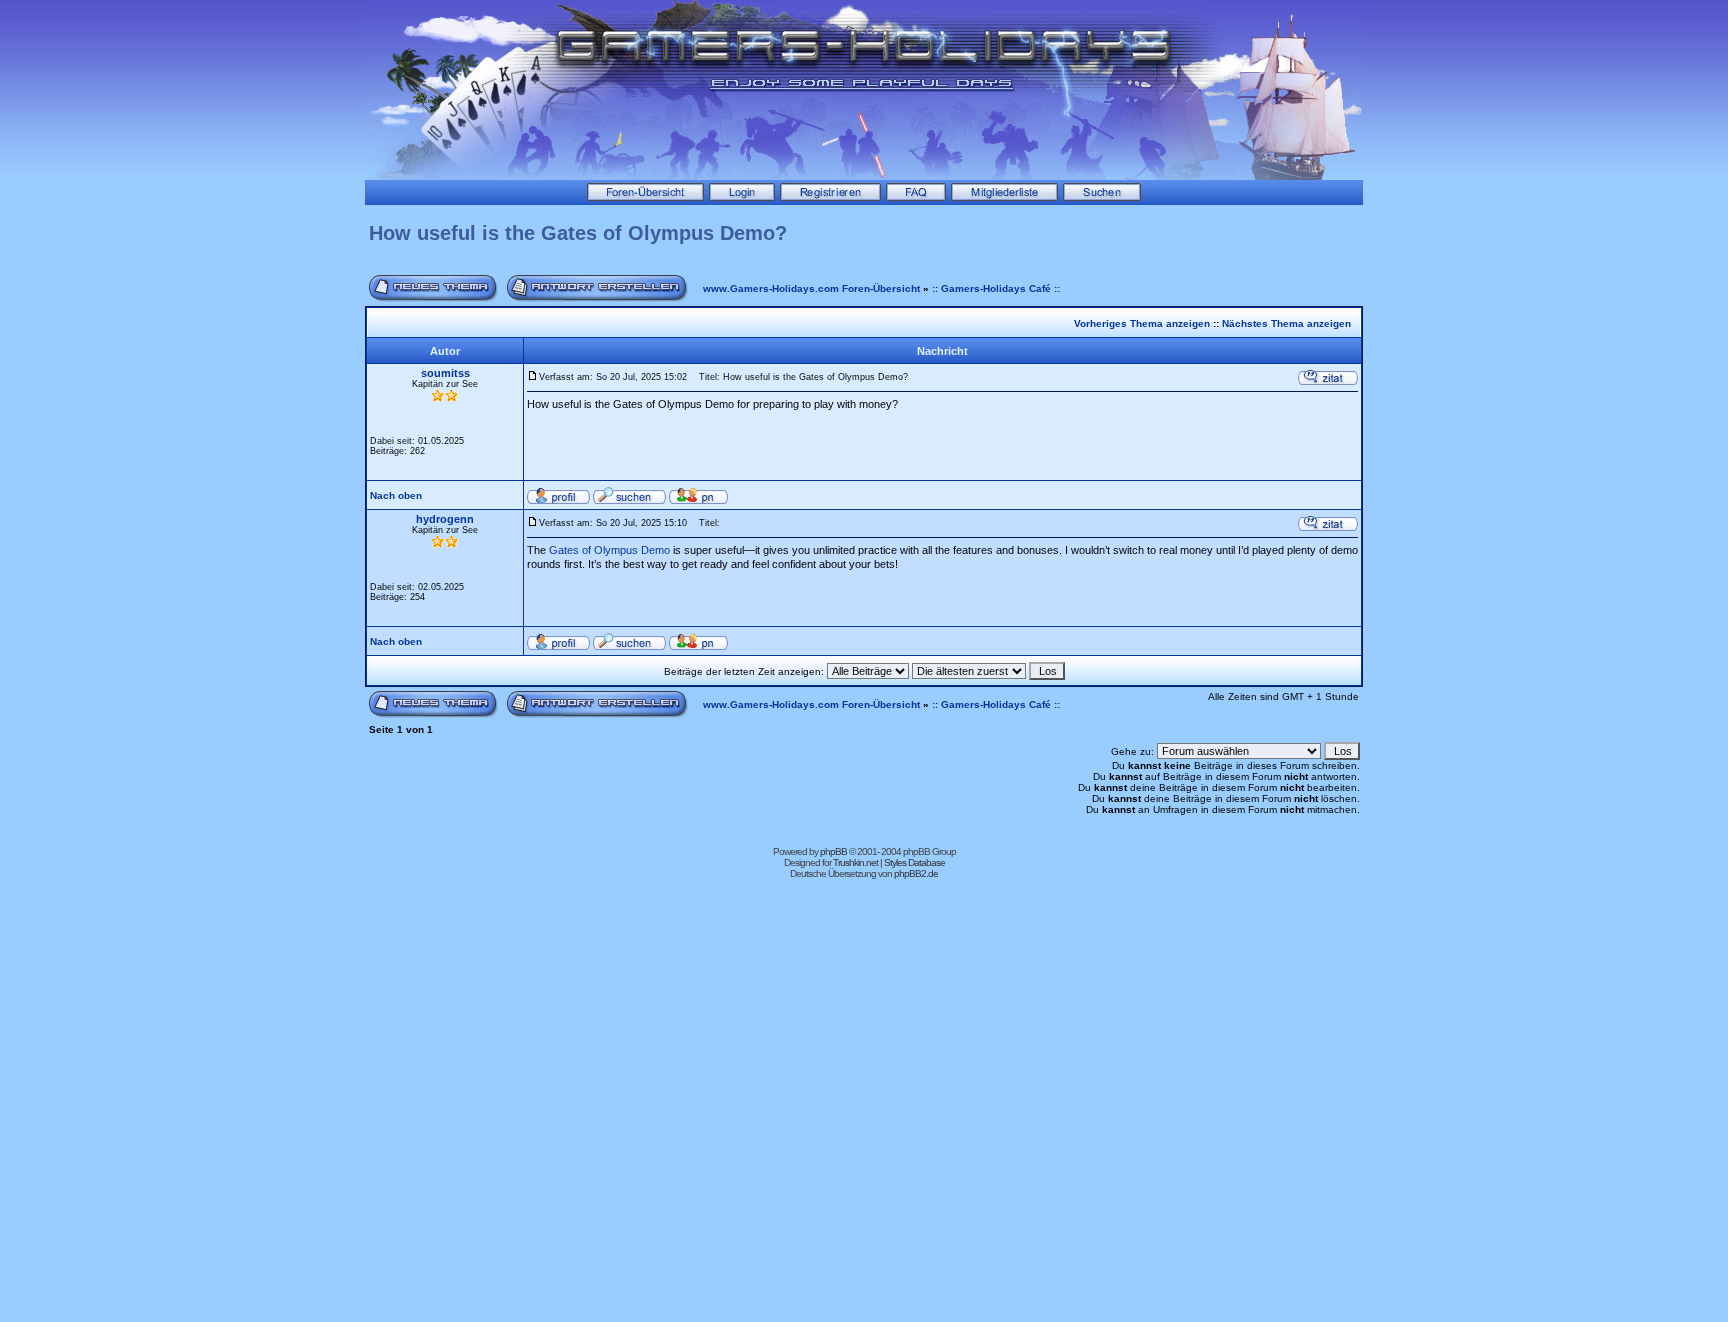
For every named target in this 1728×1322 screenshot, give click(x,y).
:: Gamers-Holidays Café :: (996, 288)
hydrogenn (445, 519)
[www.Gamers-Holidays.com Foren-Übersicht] (645, 197)
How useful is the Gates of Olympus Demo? (578, 233)
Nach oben (396, 495)
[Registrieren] (830, 197)
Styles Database (914, 862)
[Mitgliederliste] (1004, 197)
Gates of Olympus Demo (609, 550)
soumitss (445, 373)
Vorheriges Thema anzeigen (1142, 323)
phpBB (833, 851)
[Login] (742, 197)
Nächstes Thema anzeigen (1286, 323)
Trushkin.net (855, 862)
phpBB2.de (916, 873)
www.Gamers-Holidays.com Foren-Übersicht (811, 288)
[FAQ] (916, 197)
